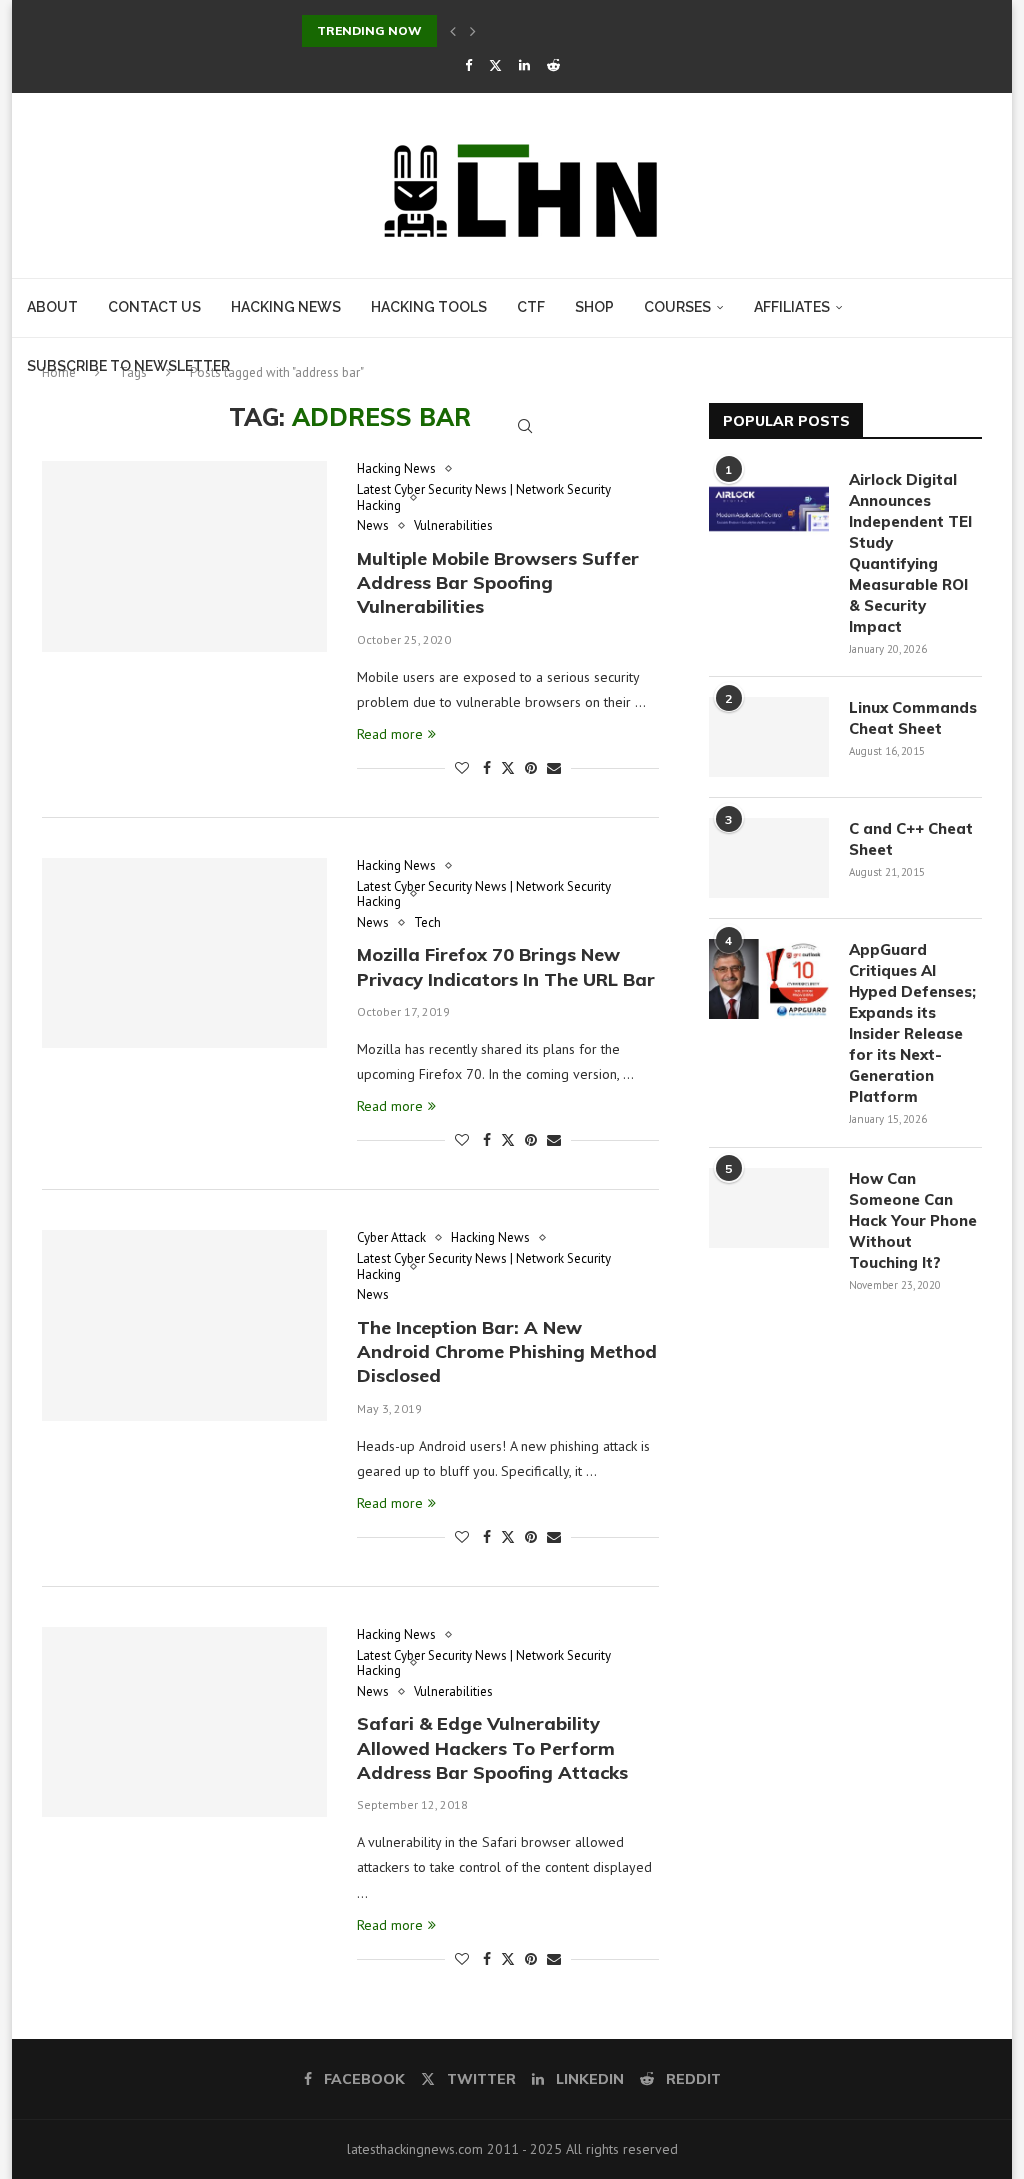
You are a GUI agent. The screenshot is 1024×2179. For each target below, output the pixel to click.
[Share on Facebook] (487, 768)
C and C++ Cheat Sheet (911, 839)
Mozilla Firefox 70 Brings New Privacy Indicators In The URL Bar (506, 966)
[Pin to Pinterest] (531, 768)
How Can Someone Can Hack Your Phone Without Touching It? (913, 1220)
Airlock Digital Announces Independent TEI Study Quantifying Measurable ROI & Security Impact (910, 553)
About (52, 307)
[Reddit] (553, 65)
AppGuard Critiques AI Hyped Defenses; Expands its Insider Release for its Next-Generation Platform (912, 1023)
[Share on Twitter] (508, 768)
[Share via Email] (554, 768)
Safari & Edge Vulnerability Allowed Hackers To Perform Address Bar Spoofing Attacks (492, 1748)
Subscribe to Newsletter (128, 366)
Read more (390, 734)
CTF (531, 307)
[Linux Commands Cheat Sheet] (769, 737)
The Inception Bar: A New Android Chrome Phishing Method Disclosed (507, 1352)
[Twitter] (495, 65)
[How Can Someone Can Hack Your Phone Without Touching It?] (769, 1208)
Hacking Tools (429, 307)
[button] (453, 31)
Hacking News (286, 307)
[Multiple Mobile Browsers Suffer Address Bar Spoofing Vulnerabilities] (184, 556)
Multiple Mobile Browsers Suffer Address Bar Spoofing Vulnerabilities (498, 583)
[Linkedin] (524, 65)
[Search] (525, 426)
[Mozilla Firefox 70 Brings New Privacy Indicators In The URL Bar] (184, 953)
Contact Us (154, 307)
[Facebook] (468, 65)
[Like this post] (462, 768)
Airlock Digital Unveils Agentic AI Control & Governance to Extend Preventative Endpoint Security (607, 30)
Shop (594, 307)
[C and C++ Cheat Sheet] (769, 858)
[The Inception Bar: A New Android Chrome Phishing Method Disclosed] (184, 1325)
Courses (677, 307)
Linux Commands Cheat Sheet (913, 718)
